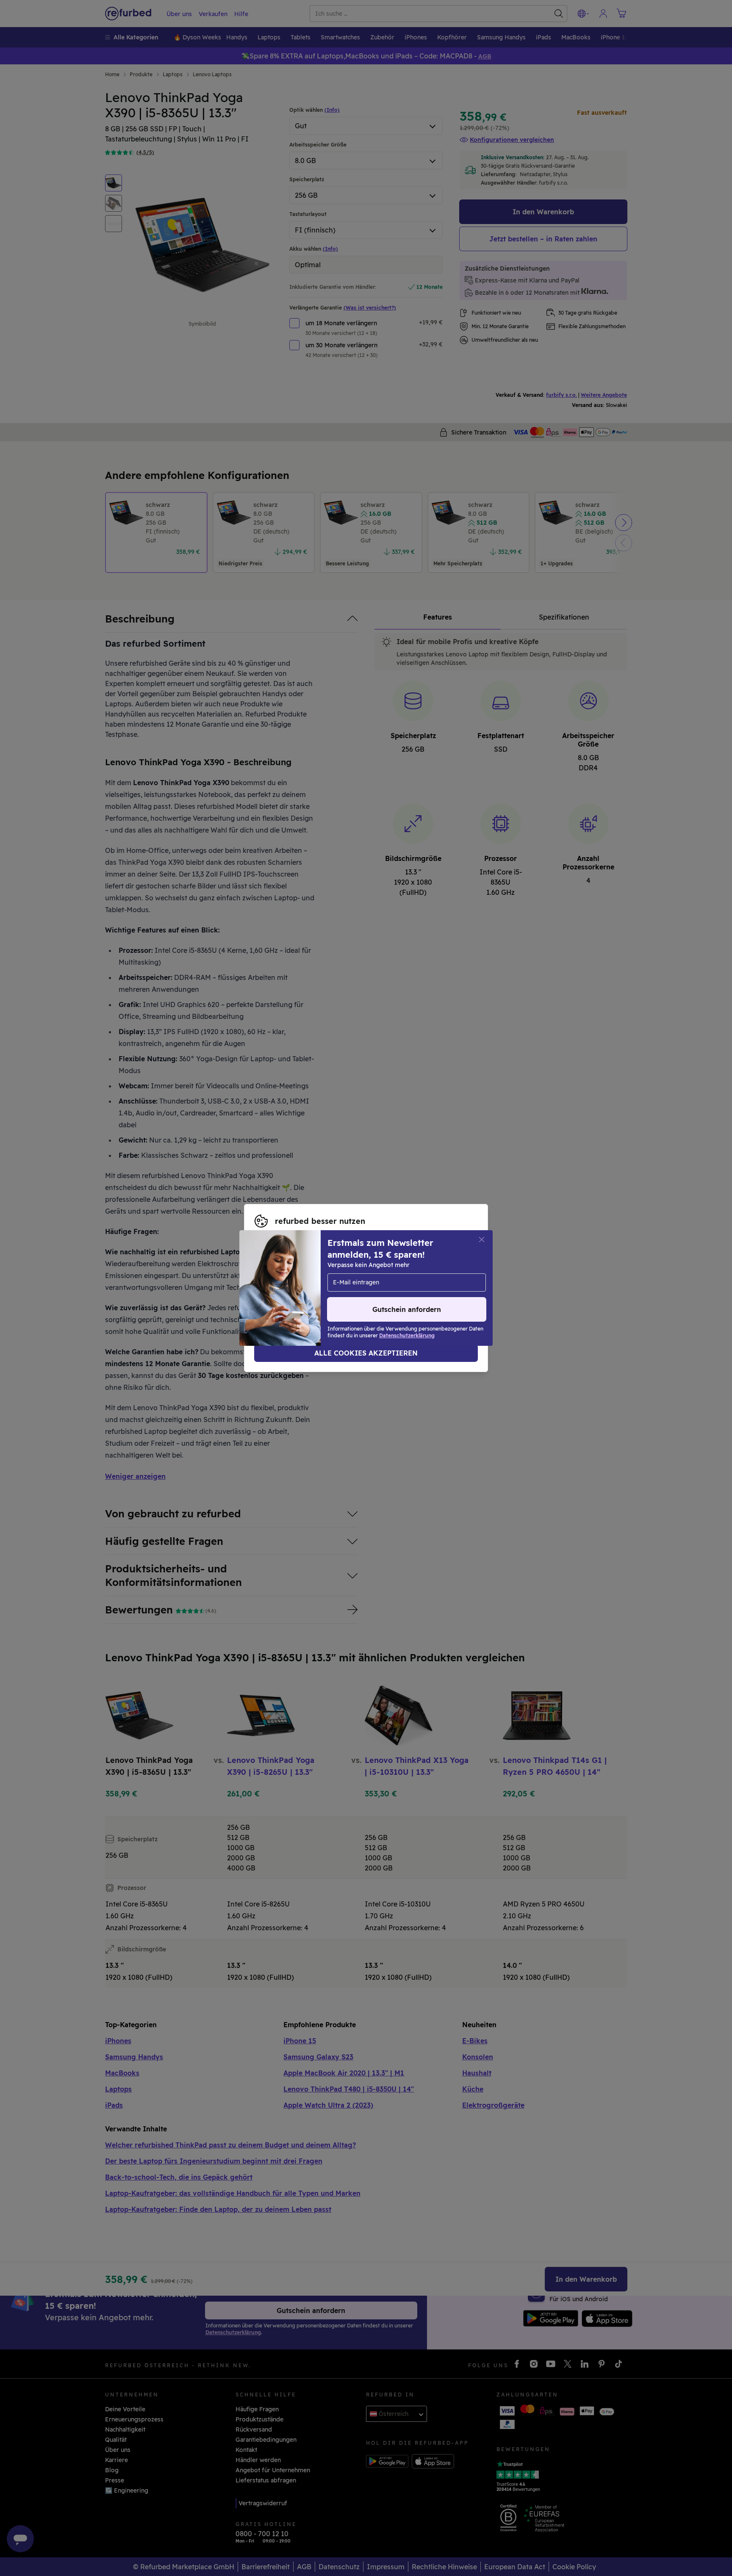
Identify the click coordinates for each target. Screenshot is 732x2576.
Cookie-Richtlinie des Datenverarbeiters (406, 1292)
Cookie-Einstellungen (286, 1284)
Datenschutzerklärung (288, 1292)
